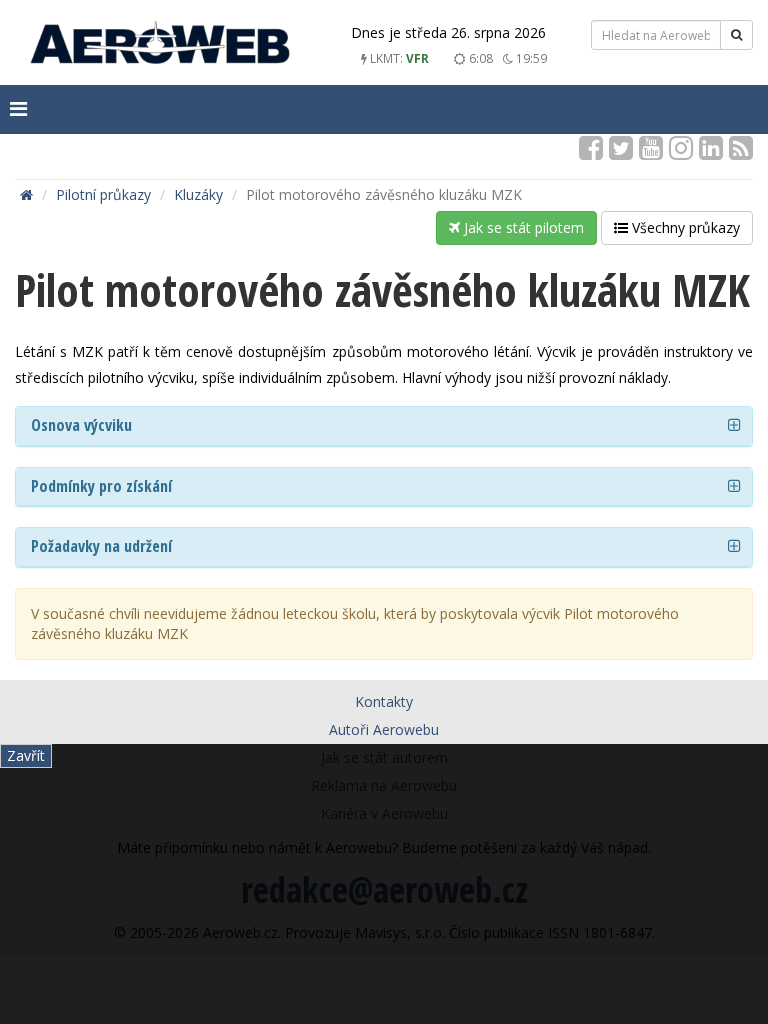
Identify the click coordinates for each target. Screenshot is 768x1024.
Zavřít (26, 755)
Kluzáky (198, 194)
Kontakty (384, 701)
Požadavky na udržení (101, 546)
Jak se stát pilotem (522, 227)
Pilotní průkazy (103, 194)
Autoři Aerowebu (384, 729)
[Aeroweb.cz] (160, 45)
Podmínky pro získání (101, 486)
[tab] (384, 426)
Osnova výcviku (81, 425)
